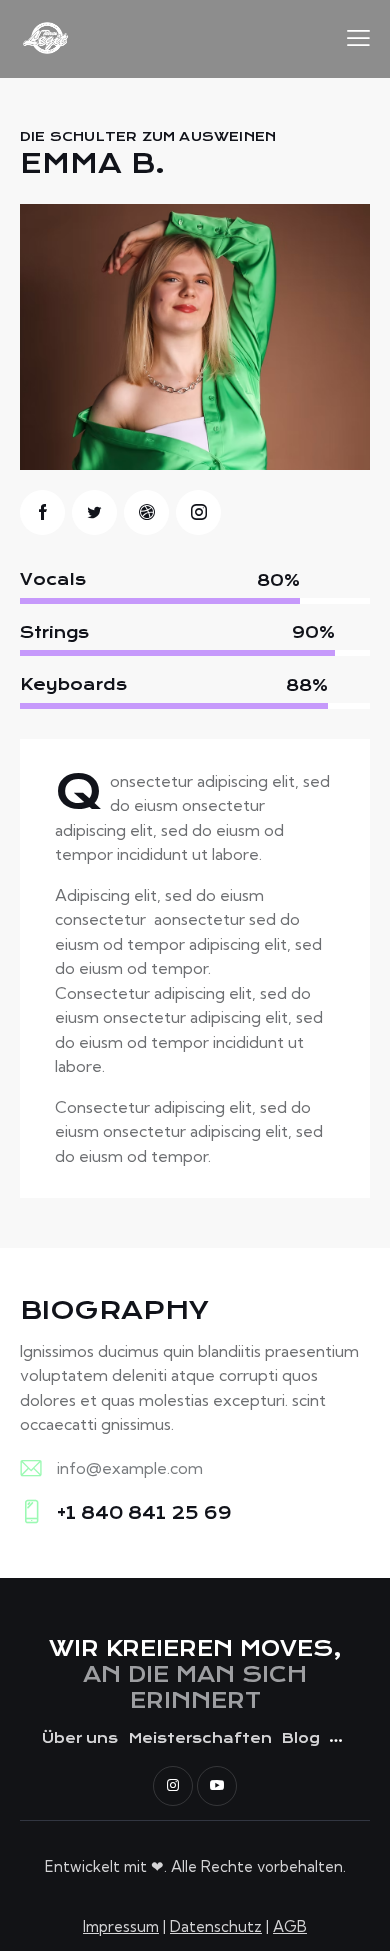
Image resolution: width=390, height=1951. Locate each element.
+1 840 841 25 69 (144, 1513)
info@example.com (130, 1468)
